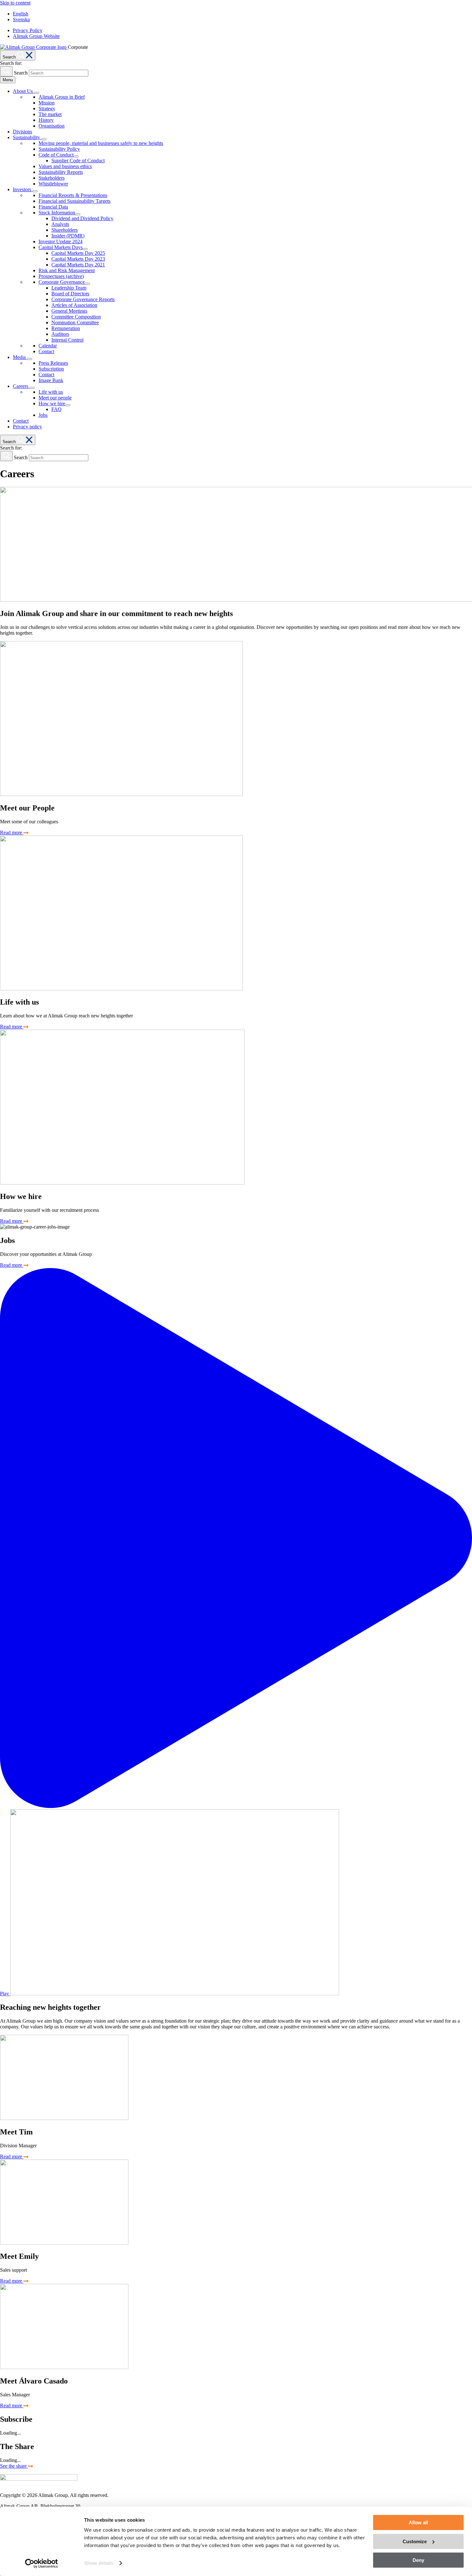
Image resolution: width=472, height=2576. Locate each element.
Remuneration (66, 328)
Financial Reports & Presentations (73, 195)
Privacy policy (27, 427)
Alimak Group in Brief (62, 97)
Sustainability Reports (61, 172)
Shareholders (65, 230)
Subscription (51, 369)
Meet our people (55, 398)
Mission (47, 103)
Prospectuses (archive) (61, 276)
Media (20, 357)
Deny (418, 2560)
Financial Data (53, 207)
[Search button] (6, 71)
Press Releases (53, 363)
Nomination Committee (75, 322)
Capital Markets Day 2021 (78, 265)
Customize (415, 2541)
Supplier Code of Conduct (78, 161)
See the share (14, 2466)
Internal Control (67, 340)
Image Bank (51, 380)
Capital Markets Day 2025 (78, 253)
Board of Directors (70, 294)
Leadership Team (69, 288)
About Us (23, 91)
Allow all (418, 2522)
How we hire (52, 403)
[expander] (37, 93)
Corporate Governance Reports (83, 299)
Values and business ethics (65, 166)
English (21, 14)
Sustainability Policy (59, 149)
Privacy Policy (28, 30)
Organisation (52, 126)
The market (50, 114)
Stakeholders (52, 178)
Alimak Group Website (36, 36)
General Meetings (69, 311)
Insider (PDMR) (68, 236)
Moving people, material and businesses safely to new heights (101, 143)
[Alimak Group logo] (39, 2479)
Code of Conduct (56, 155)
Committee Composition (76, 317)
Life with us (51, 392)
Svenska (21, 19)
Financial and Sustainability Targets (74, 201)
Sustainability (27, 137)
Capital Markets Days (61, 247)
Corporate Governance (62, 282)
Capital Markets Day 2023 (78, 259)
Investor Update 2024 (61, 241)
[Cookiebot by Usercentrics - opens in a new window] (42, 2563)
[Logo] (34, 47)
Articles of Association (74, 305)
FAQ (57, 409)
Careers (21, 386)
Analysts (60, 224)
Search (21, 73)
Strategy (47, 108)
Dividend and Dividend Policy (82, 218)
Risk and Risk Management (67, 270)
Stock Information (57, 213)
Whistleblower (53, 184)
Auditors (60, 334)
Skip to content (15, 3)
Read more (12, 832)
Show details (99, 2563)
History (46, 120)
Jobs (43, 415)
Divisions (22, 132)
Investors (23, 189)
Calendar (48, 346)
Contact (46, 351)
